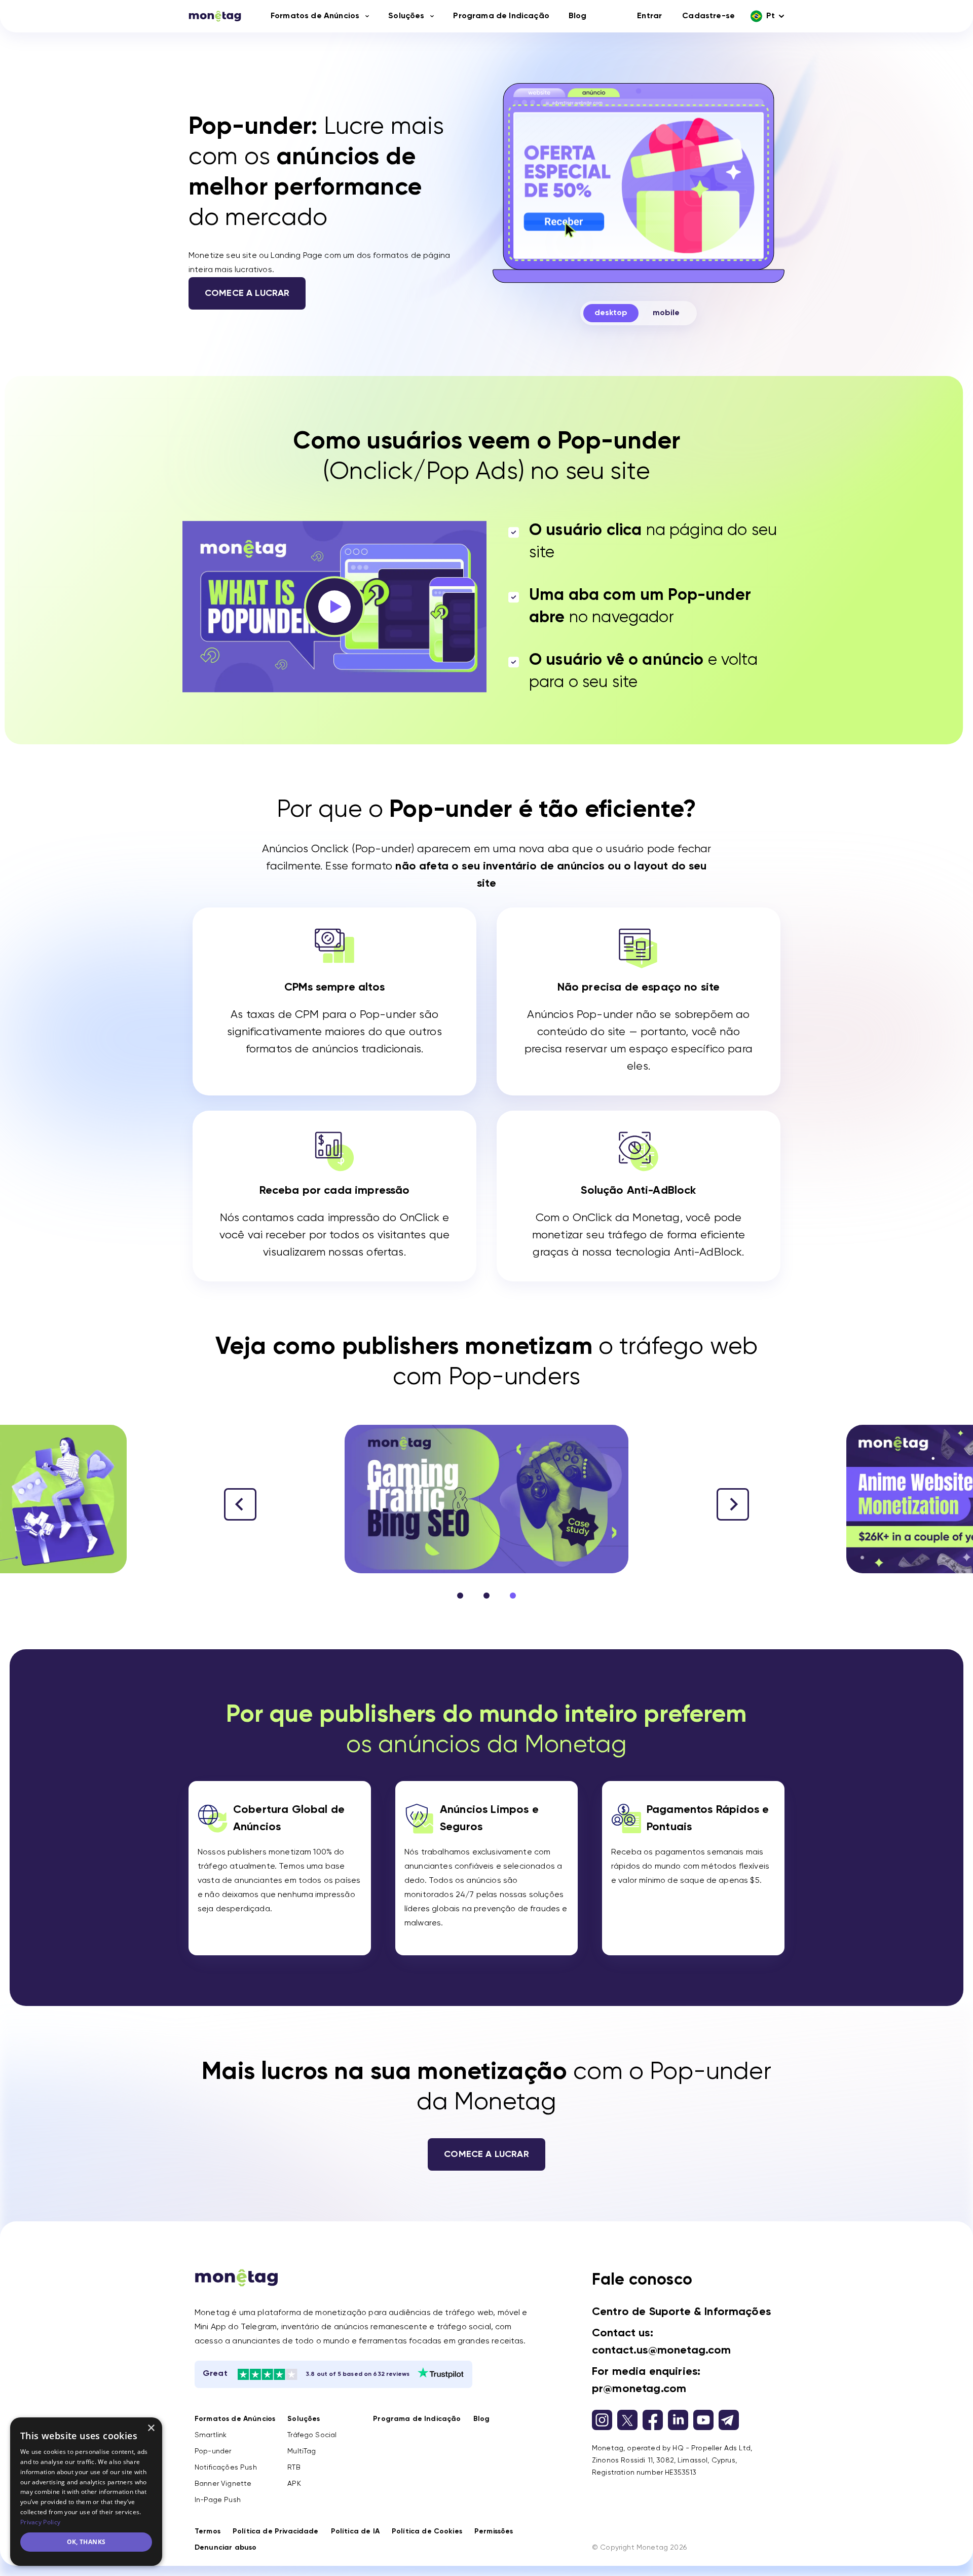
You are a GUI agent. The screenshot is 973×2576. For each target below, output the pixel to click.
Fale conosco (642, 2280)
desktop (611, 313)
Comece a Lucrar (247, 293)
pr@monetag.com (639, 2389)
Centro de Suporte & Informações (681, 2312)
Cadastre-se (708, 16)
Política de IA (355, 2531)
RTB (294, 2468)
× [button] (151, 2428)
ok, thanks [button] (86, 2542)
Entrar (649, 16)
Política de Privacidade (276, 2531)
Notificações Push (226, 2468)
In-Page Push (218, 2500)
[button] (733, 1504)
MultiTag (302, 2451)
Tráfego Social (312, 2435)
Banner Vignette (223, 2484)
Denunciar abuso (226, 2548)
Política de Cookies (427, 2531)
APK (294, 2484)
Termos (208, 2531)
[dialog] (86, 2492)
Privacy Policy (40, 2522)
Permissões (494, 2531)
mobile (666, 313)
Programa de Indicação (501, 16)
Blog (578, 16)
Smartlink (211, 2435)
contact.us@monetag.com (662, 2351)
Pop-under (213, 2451)
